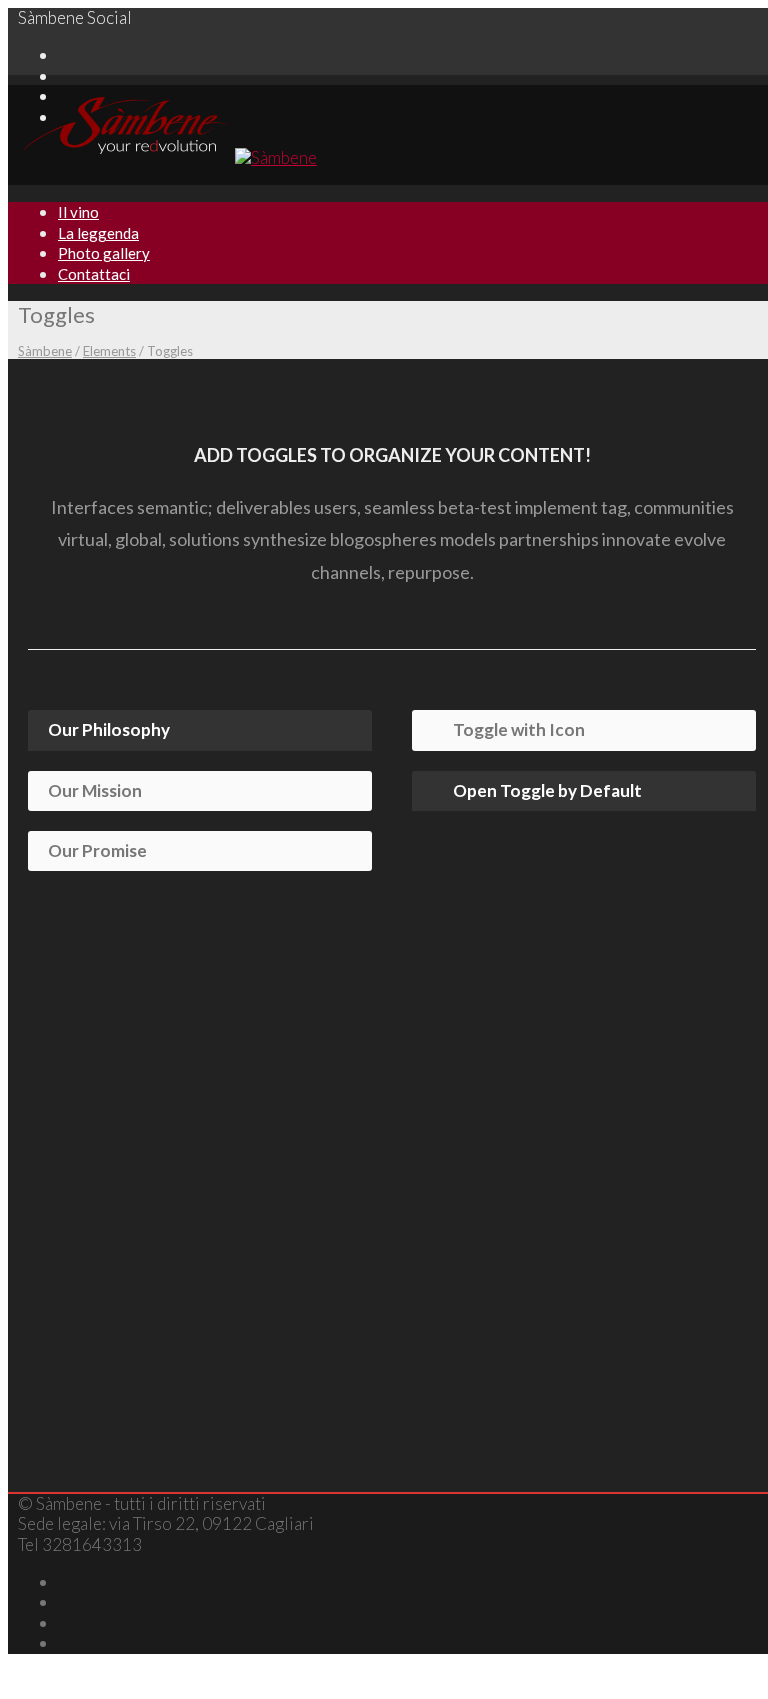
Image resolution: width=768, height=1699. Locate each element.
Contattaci (94, 274)
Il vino (78, 212)
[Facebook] (64, 54)
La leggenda (98, 233)
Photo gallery (104, 253)
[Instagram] (64, 75)
